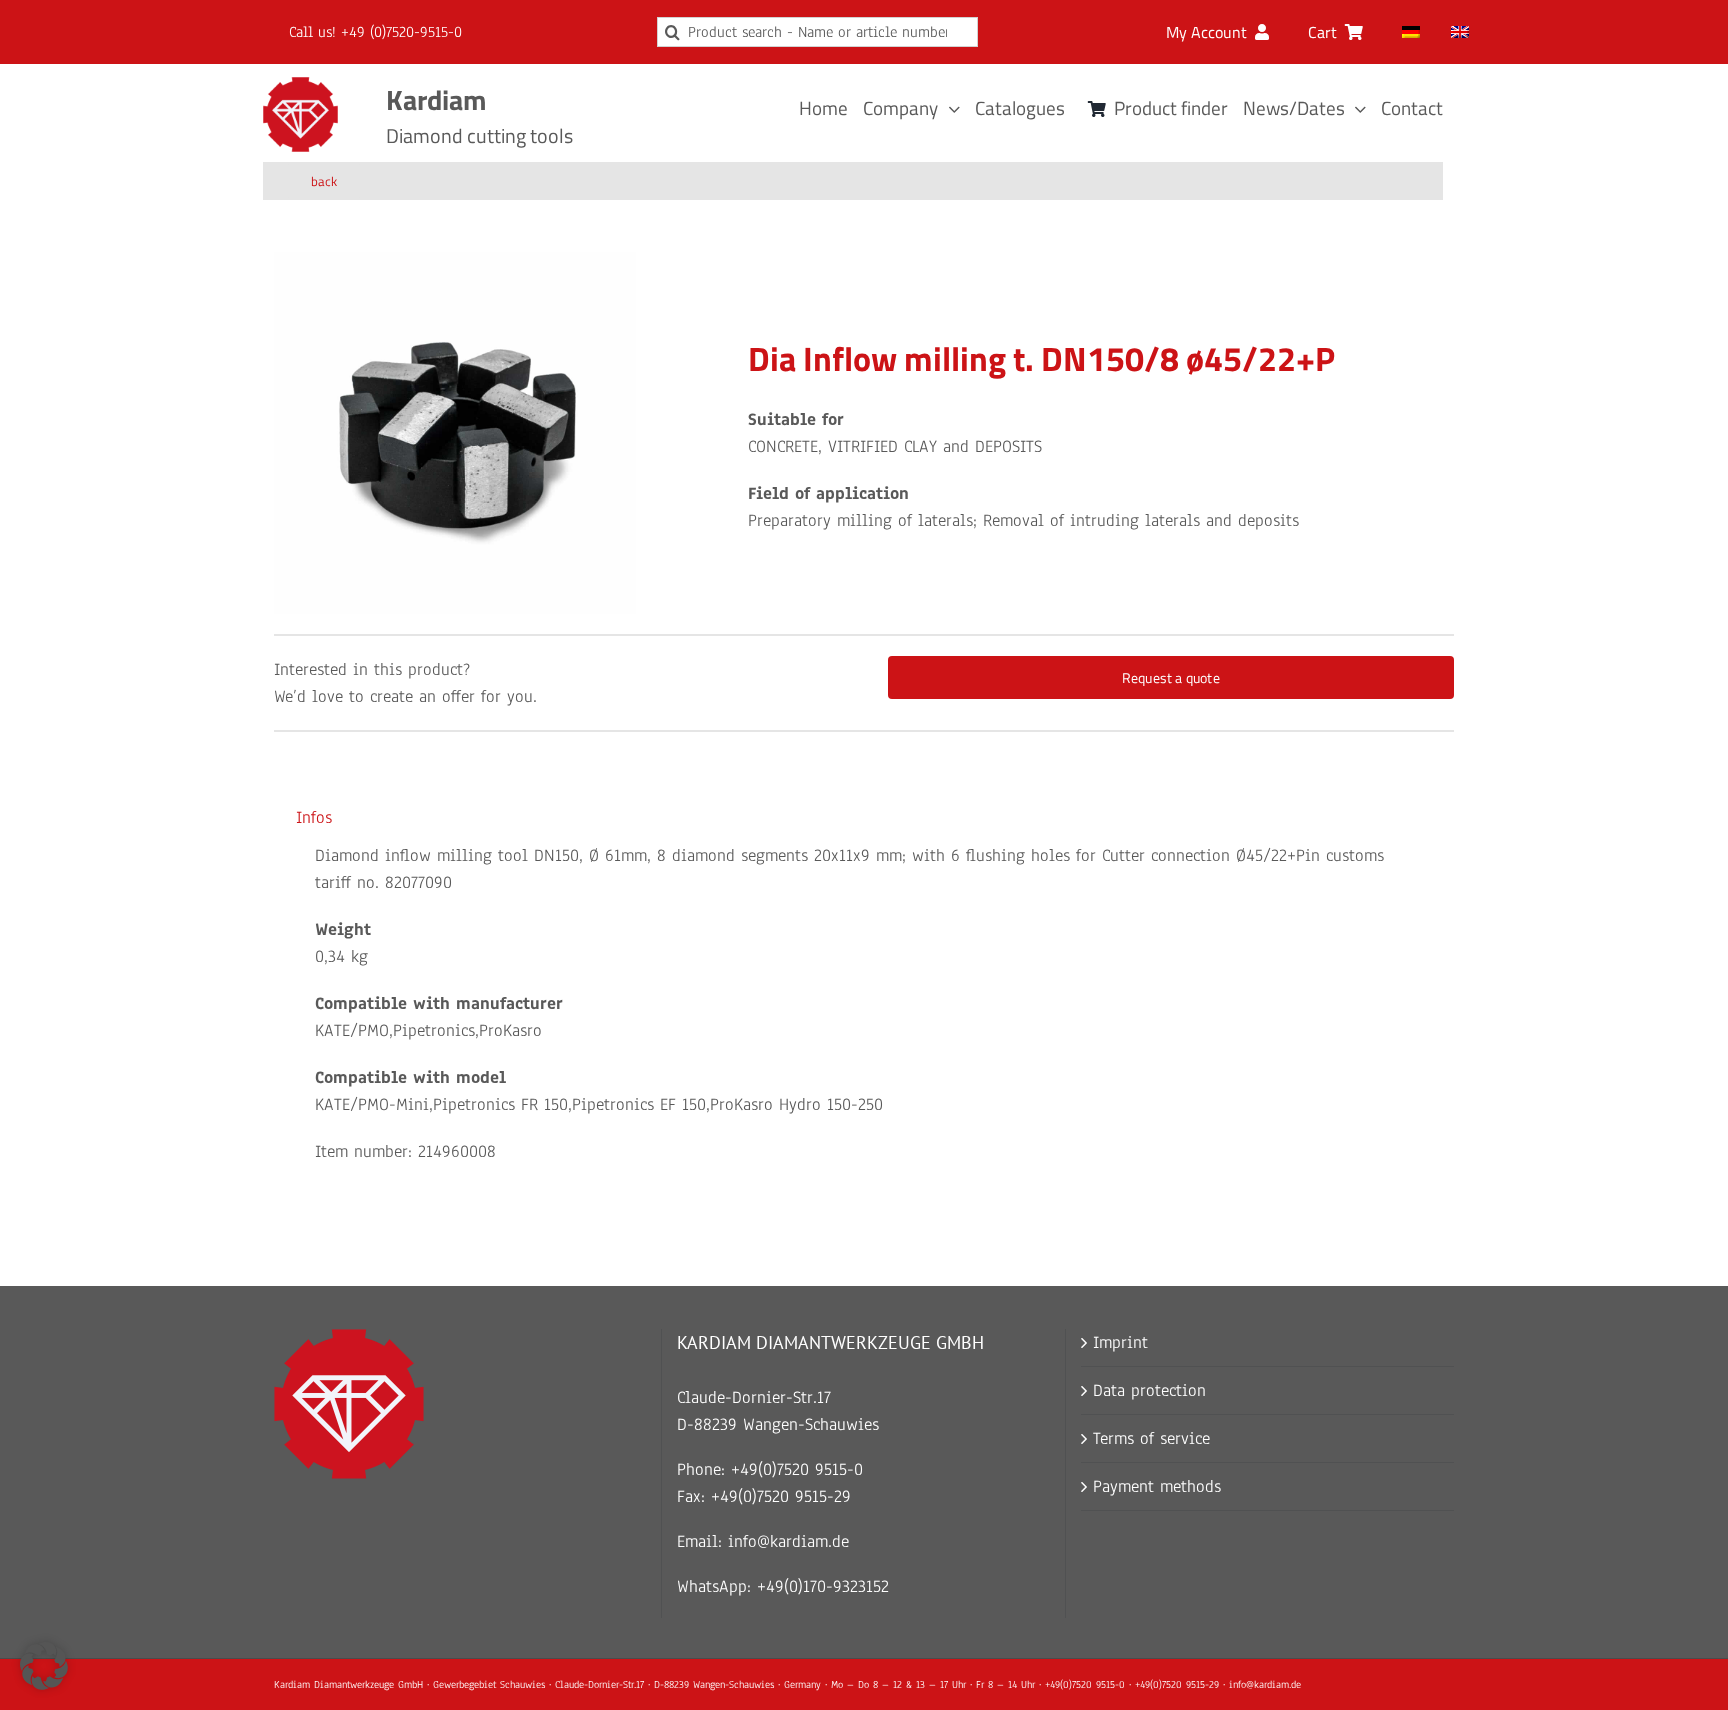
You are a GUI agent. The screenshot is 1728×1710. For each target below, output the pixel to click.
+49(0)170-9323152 (823, 1586)
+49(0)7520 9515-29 (781, 1496)
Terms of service (1151, 1438)
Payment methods (1157, 1486)
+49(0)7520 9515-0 (797, 1469)
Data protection (1149, 1390)
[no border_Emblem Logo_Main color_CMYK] (300, 85)
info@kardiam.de (788, 1541)
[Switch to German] (1411, 32)
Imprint (1120, 1342)
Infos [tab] (314, 817)
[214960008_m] (455, 433)
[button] (44, 1666)
